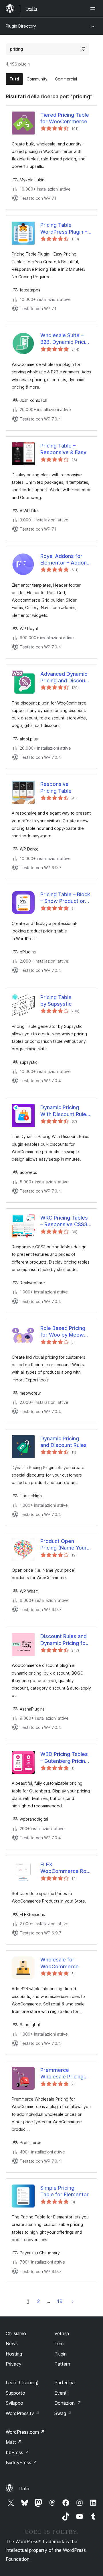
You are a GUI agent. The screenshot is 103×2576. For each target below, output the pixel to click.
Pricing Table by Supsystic (56, 1001)
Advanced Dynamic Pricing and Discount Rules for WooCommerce (65, 677)
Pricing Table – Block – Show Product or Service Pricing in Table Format (65, 898)
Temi (59, 2343)
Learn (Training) (22, 2383)
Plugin (61, 2354)
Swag (63, 2413)
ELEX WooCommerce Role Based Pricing (66, 1868)
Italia (24, 2489)
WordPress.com (25, 2432)
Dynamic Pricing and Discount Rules (64, 1442)
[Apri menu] (94, 9)
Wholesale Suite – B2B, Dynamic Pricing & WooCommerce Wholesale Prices (66, 339)
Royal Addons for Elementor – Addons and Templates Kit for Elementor (65, 560)
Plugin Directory (21, 26)
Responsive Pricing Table (56, 787)
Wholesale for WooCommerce (60, 1963)
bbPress (17, 2452)
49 (59, 2301)
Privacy (14, 2364)
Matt (14, 2442)
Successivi (73, 2301)
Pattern (62, 2364)
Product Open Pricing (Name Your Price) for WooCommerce (64, 1545)
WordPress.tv (23, 2413)
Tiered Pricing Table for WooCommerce (65, 118)
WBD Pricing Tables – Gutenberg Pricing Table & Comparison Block (65, 1758)
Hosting (14, 2354)
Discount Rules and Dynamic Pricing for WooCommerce (64, 1640)
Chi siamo (16, 2333)
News (12, 2343)
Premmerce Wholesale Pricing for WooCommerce (62, 2074)
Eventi (61, 2393)
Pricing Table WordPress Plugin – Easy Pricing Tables (64, 229)
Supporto (15, 2393)
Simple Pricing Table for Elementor (65, 2191)
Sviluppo (14, 2403)
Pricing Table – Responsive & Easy (63, 449)
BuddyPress (21, 2462)
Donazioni (68, 2403)
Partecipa (65, 2383)
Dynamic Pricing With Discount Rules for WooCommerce (65, 1111)
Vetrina (62, 2333)
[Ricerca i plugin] (83, 49)
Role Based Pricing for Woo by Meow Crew (63, 1332)
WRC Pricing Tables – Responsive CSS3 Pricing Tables (64, 1221)
